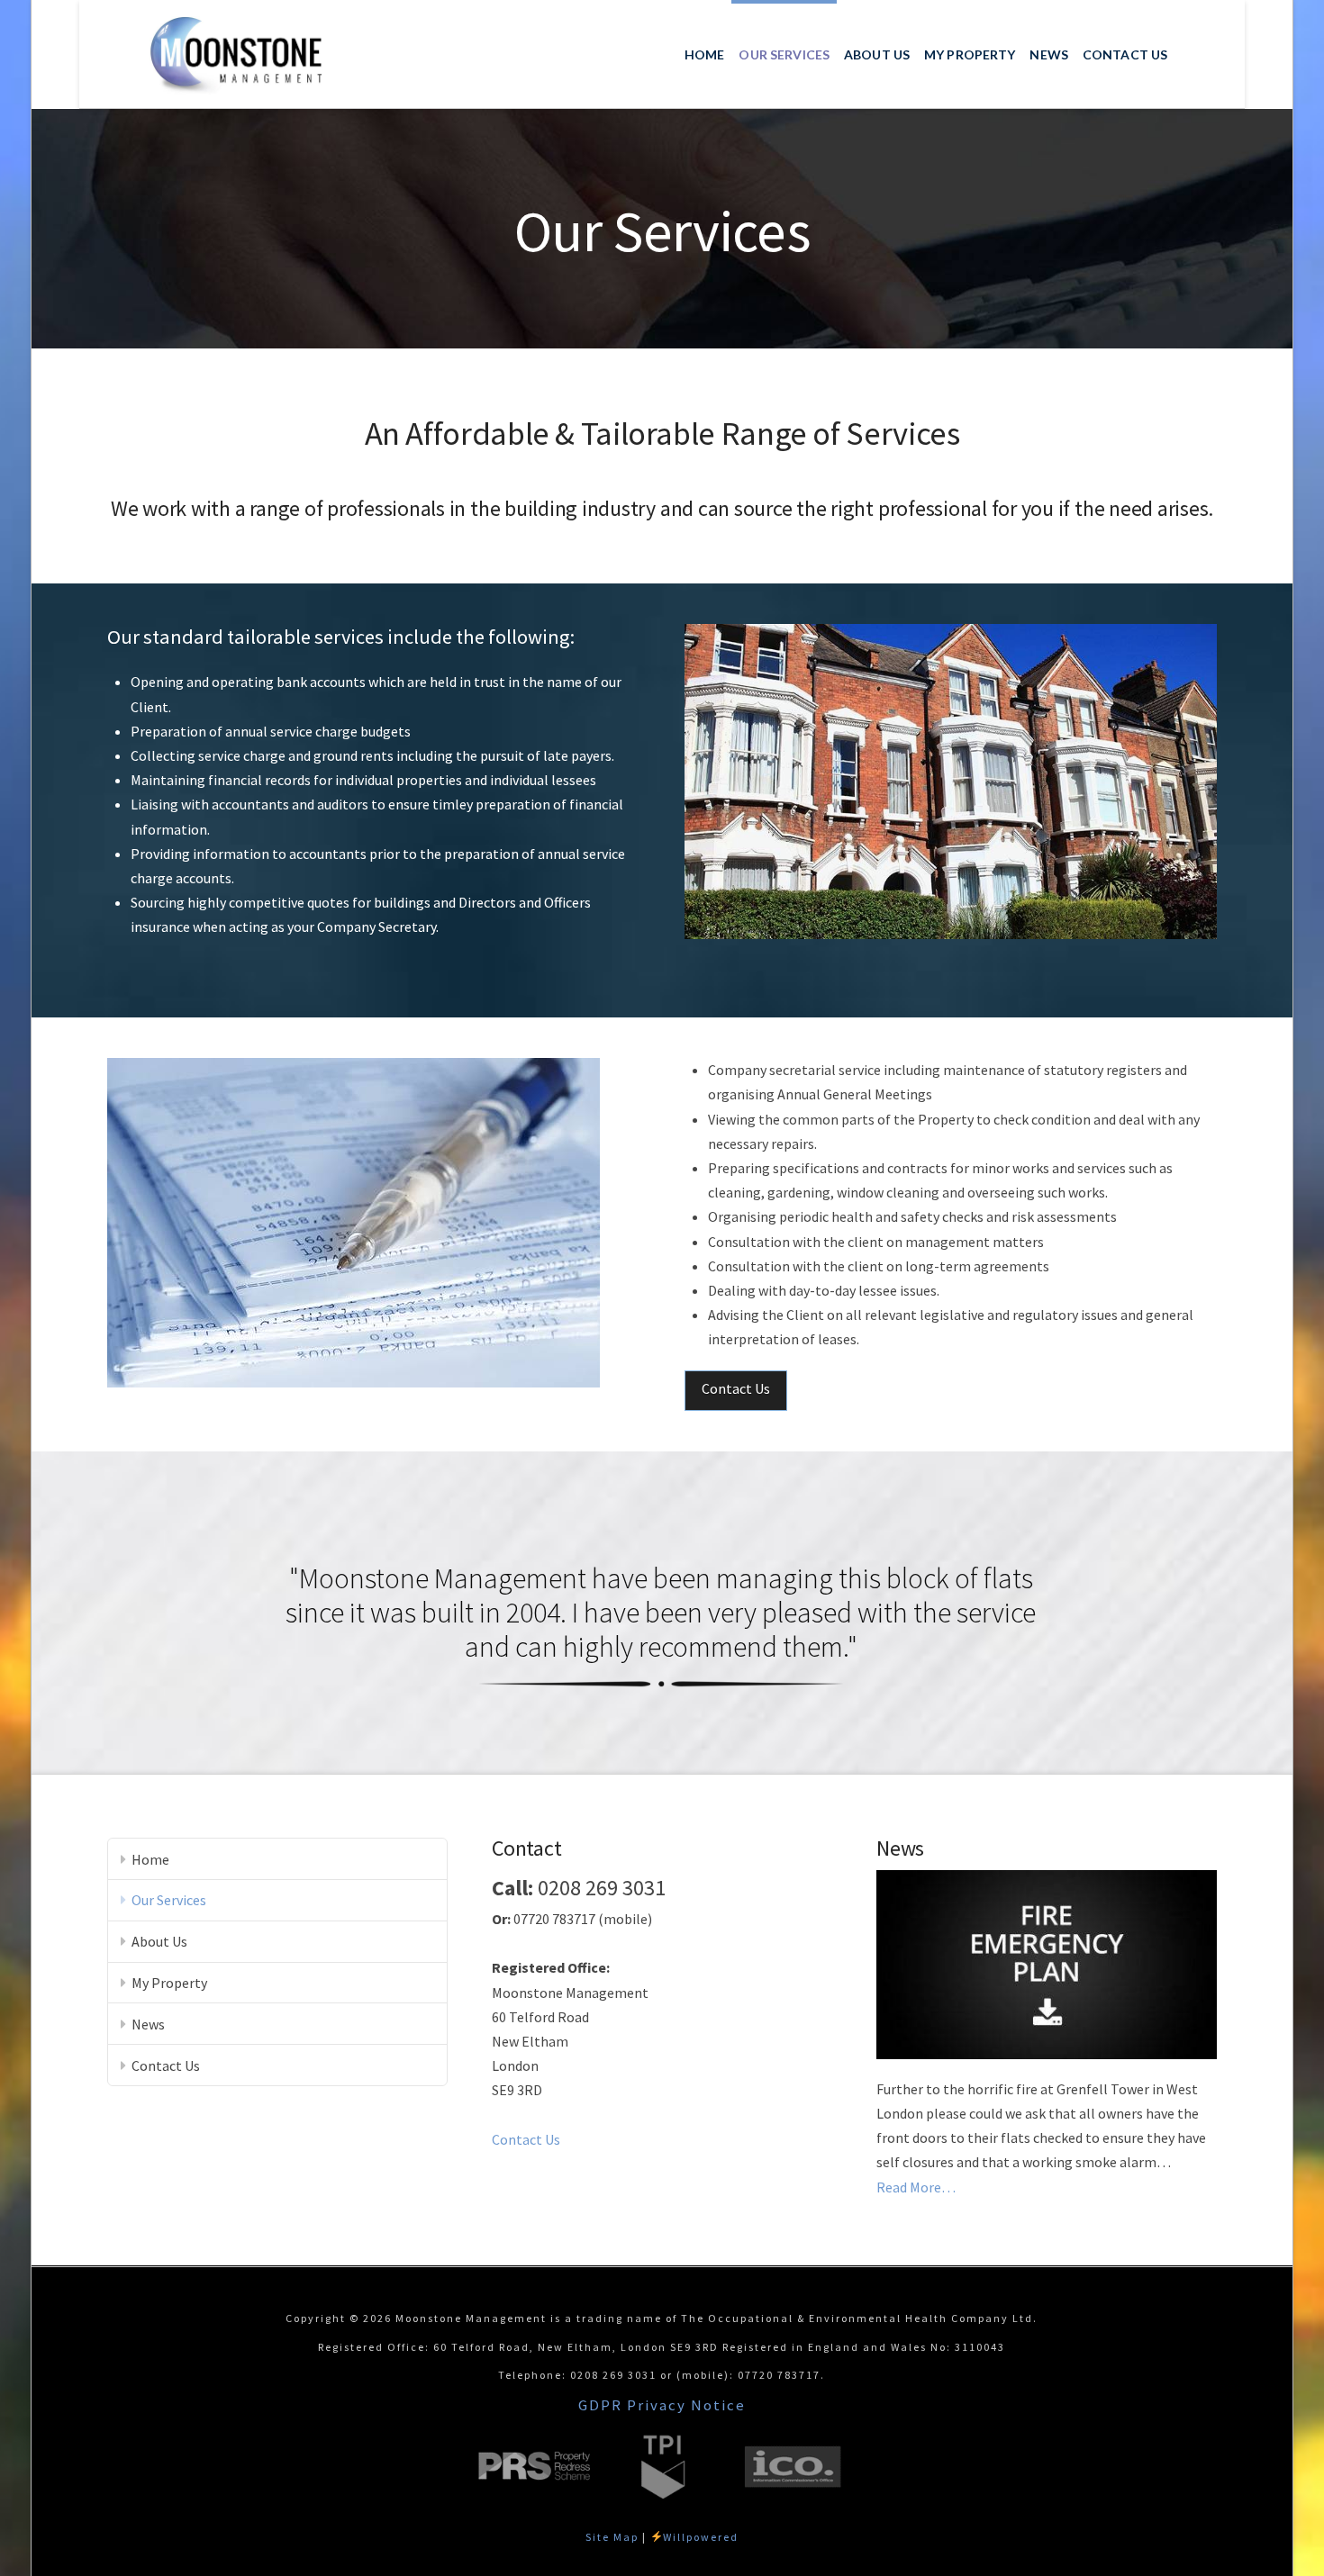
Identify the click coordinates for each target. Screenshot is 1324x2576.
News (148, 2024)
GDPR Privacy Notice (662, 2405)
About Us (159, 1941)
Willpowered (701, 2537)
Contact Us (736, 1388)
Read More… (916, 2188)
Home (150, 1859)
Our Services (169, 1900)
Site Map (612, 2537)
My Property (169, 1983)
